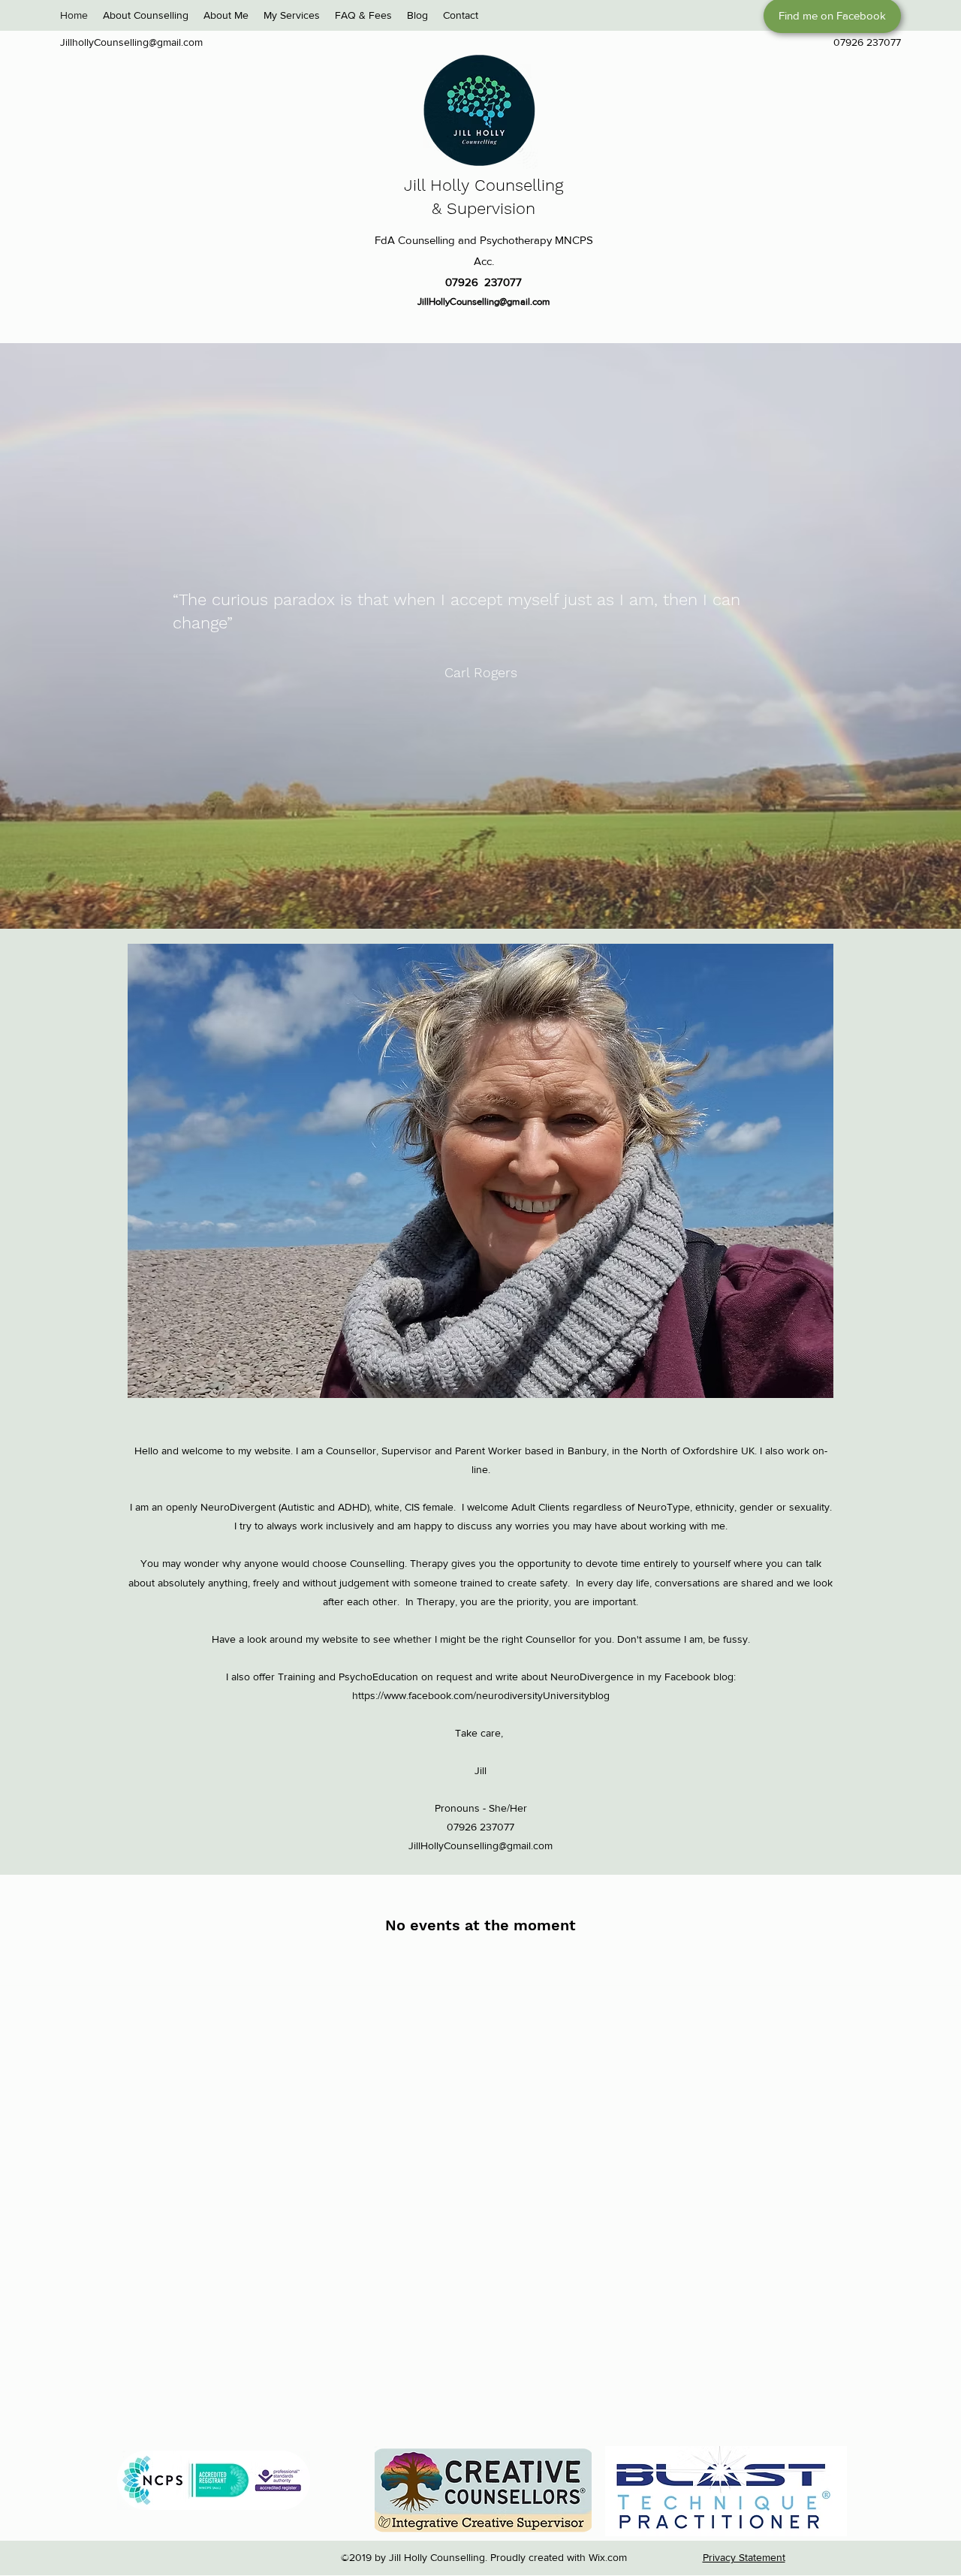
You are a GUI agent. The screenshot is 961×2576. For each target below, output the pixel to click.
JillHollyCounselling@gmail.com (484, 301)
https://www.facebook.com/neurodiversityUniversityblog (481, 1695)
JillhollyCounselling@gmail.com (131, 42)
